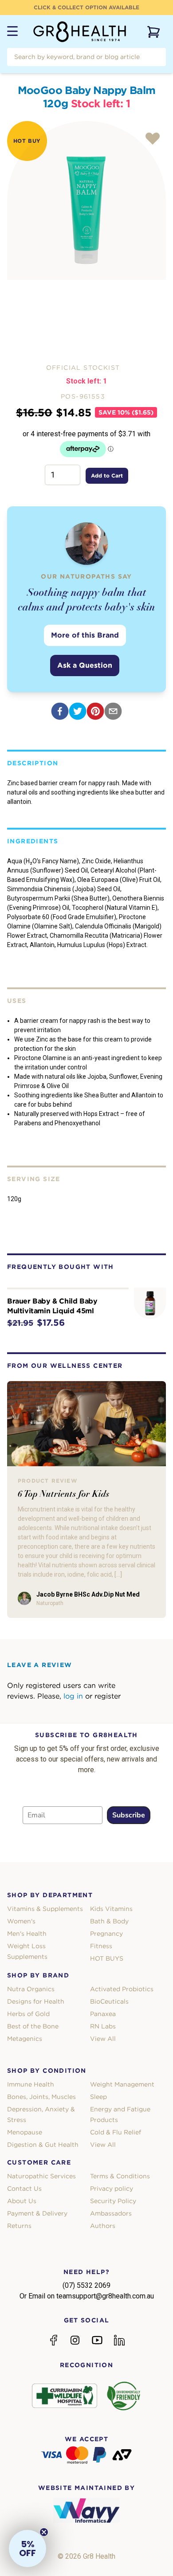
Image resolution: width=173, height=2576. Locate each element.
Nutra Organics (31, 1989)
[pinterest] (95, 711)
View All (103, 2039)
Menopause (25, 2132)
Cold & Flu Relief (116, 2132)
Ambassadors (111, 2213)
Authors (103, 2226)
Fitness (101, 1946)
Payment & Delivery (37, 2213)
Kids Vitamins (111, 1909)
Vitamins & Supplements (45, 1909)
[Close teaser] (44, 2532)
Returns (19, 2226)
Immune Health (31, 2084)
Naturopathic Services (41, 2176)
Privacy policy (112, 2188)
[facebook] (60, 711)
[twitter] (78, 711)
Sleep (98, 2097)
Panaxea (103, 2014)
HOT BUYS (107, 1958)
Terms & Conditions (120, 2176)
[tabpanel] (86, 200)
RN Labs (103, 2026)
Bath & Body (109, 1921)
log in (73, 1696)
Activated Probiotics (122, 1989)
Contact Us (24, 2188)
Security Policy (113, 2201)
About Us (22, 2201)
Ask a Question (85, 665)
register (108, 1696)
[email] (113, 711)
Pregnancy (106, 1934)
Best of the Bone (33, 2026)
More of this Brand (85, 635)
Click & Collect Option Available (86, 7)
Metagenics (25, 2039)
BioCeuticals (109, 2001)
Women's (21, 1921)
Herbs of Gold (28, 2014)
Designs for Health (36, 2001)
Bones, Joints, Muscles (41, 2097)
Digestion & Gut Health (43, 2145)
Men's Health (27, 1934)
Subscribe (129, 1815)
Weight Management (122, 2084)
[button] (28, 2549)
